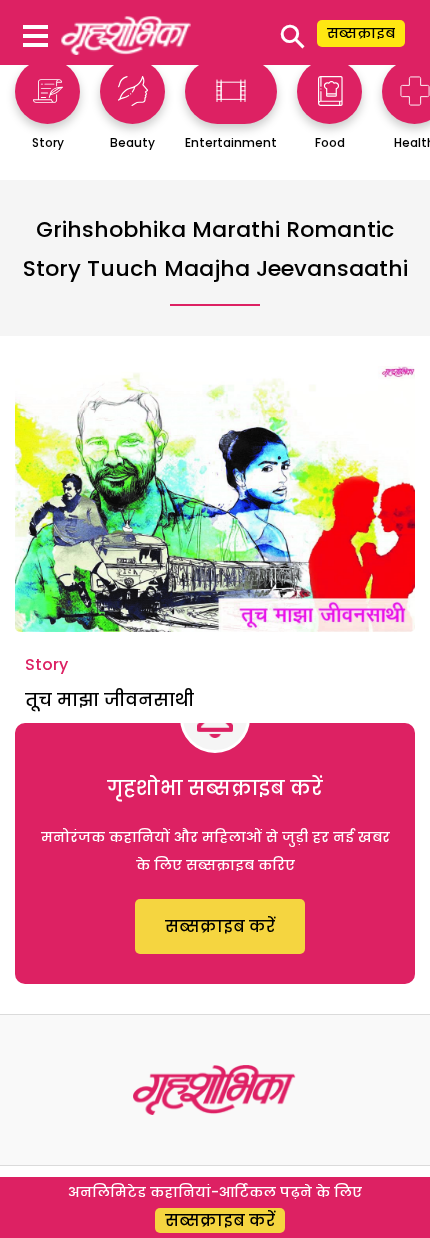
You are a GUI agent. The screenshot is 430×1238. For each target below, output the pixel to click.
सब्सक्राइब (361, 33)
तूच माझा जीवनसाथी (109, 699)
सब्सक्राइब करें (220, 926)
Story (46, 664)
